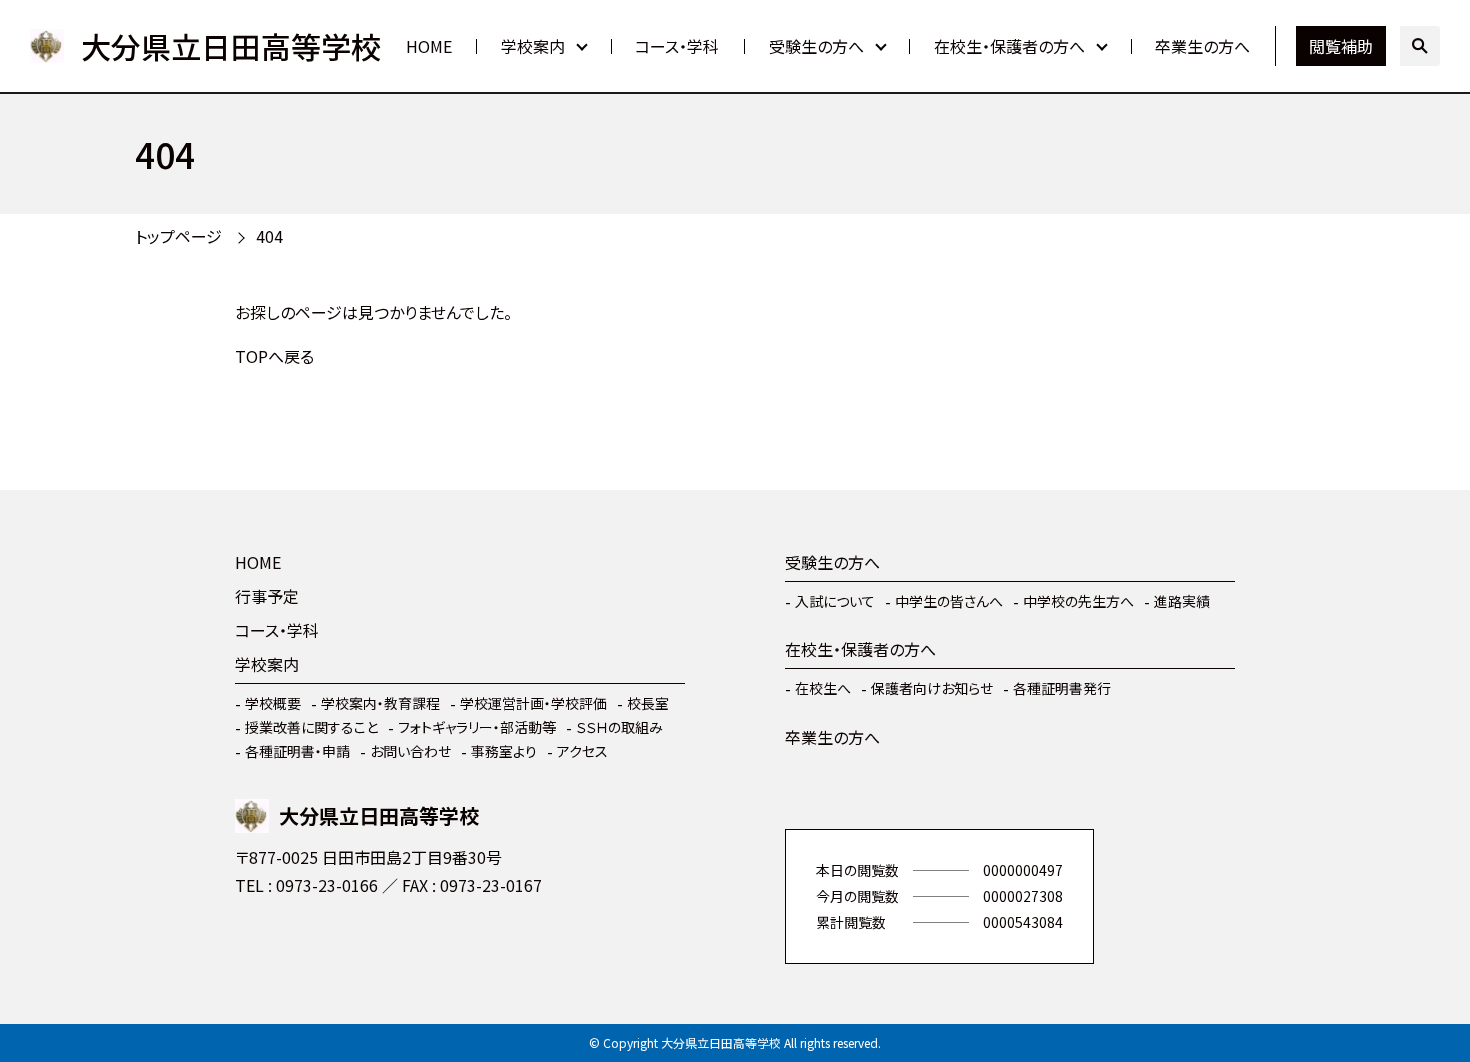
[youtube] (255, 944)
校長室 (648, 703)
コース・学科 (677, 46)
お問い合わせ (410, 751)
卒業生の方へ (1202, 46)
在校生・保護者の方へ (1009, 46)
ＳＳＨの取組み (619, 727)
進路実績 (1182, 601)
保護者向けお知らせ (932, 688)
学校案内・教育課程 (380, 703)
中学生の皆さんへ (949, 601)
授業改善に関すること (311, 727)
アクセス (582, 751)
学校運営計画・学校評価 (533, 703)
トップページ (178, 236)
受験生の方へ (816, 46)
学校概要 (273, 703)
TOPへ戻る (274, 356)
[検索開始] (1420, 46)
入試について (835, 601)
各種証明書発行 (1062, 688)
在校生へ (823, 688)
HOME (429, 46)
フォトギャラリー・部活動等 (477, 727)
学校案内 (533, 46)
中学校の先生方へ (1078, 601)
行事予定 (267, 596)
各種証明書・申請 (297, 751)
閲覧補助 (1341, 46)
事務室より (504, 751)
